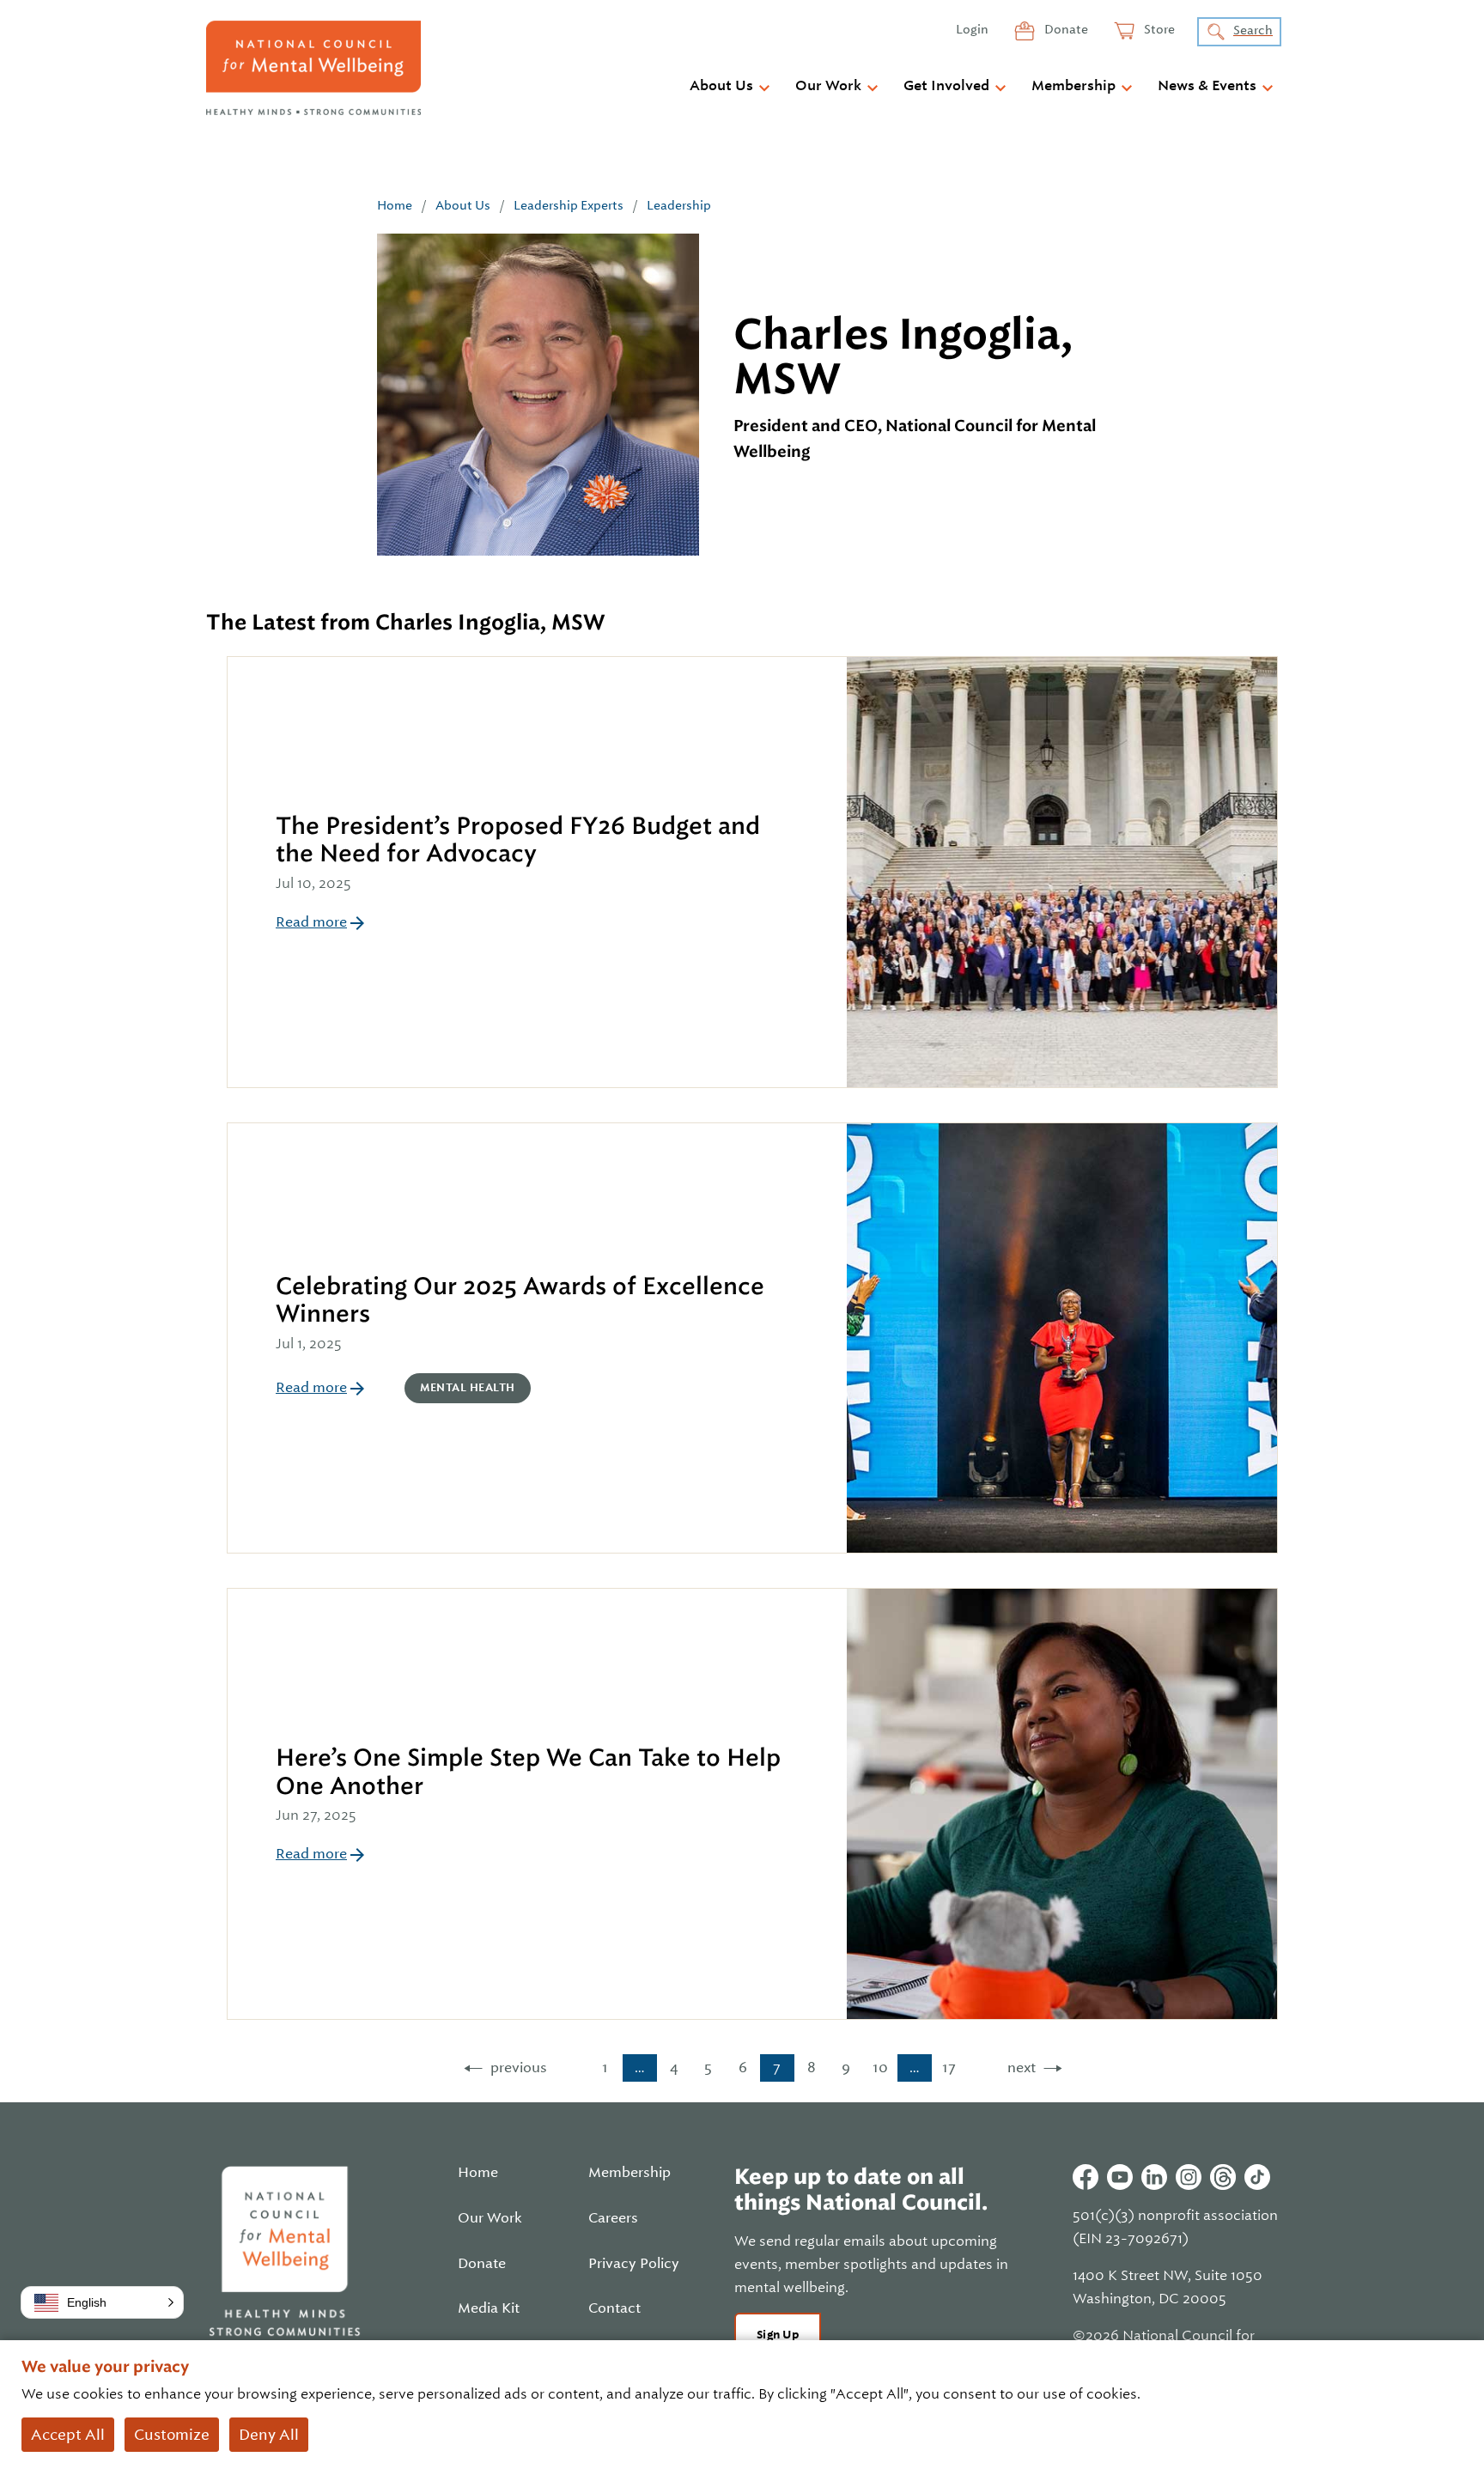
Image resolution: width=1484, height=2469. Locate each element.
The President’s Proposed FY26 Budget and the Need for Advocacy (518, 839)
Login (972, 29)
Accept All (68, 2435)
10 (880, 2068)
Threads (1223, 2177)
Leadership (679, 205)
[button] (102, 2302)
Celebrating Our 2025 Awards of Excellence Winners (520, 1300)
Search (1253, 30)
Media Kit (489, 2308)
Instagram (1189, 2177)
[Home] (313, 68)
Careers (613, 2218)
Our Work (828, 86)
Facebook (1086, 2177)
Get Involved (946, 86)
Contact (614, 2308)
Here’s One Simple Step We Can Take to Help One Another (528, 1771)
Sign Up (778, 2335)
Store (1158, 29)
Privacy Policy (634, 2264)
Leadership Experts (569, 205)
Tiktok (1257, 2177)
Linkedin (1154, 2177)
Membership (1073, 86)
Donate (1065, 29)
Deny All (269, 2435)
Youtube (1120, 2177)
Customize (172, 2435)
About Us (721, 86)
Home (395, 205)
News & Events (1207, 86)
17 (949, 2068)
